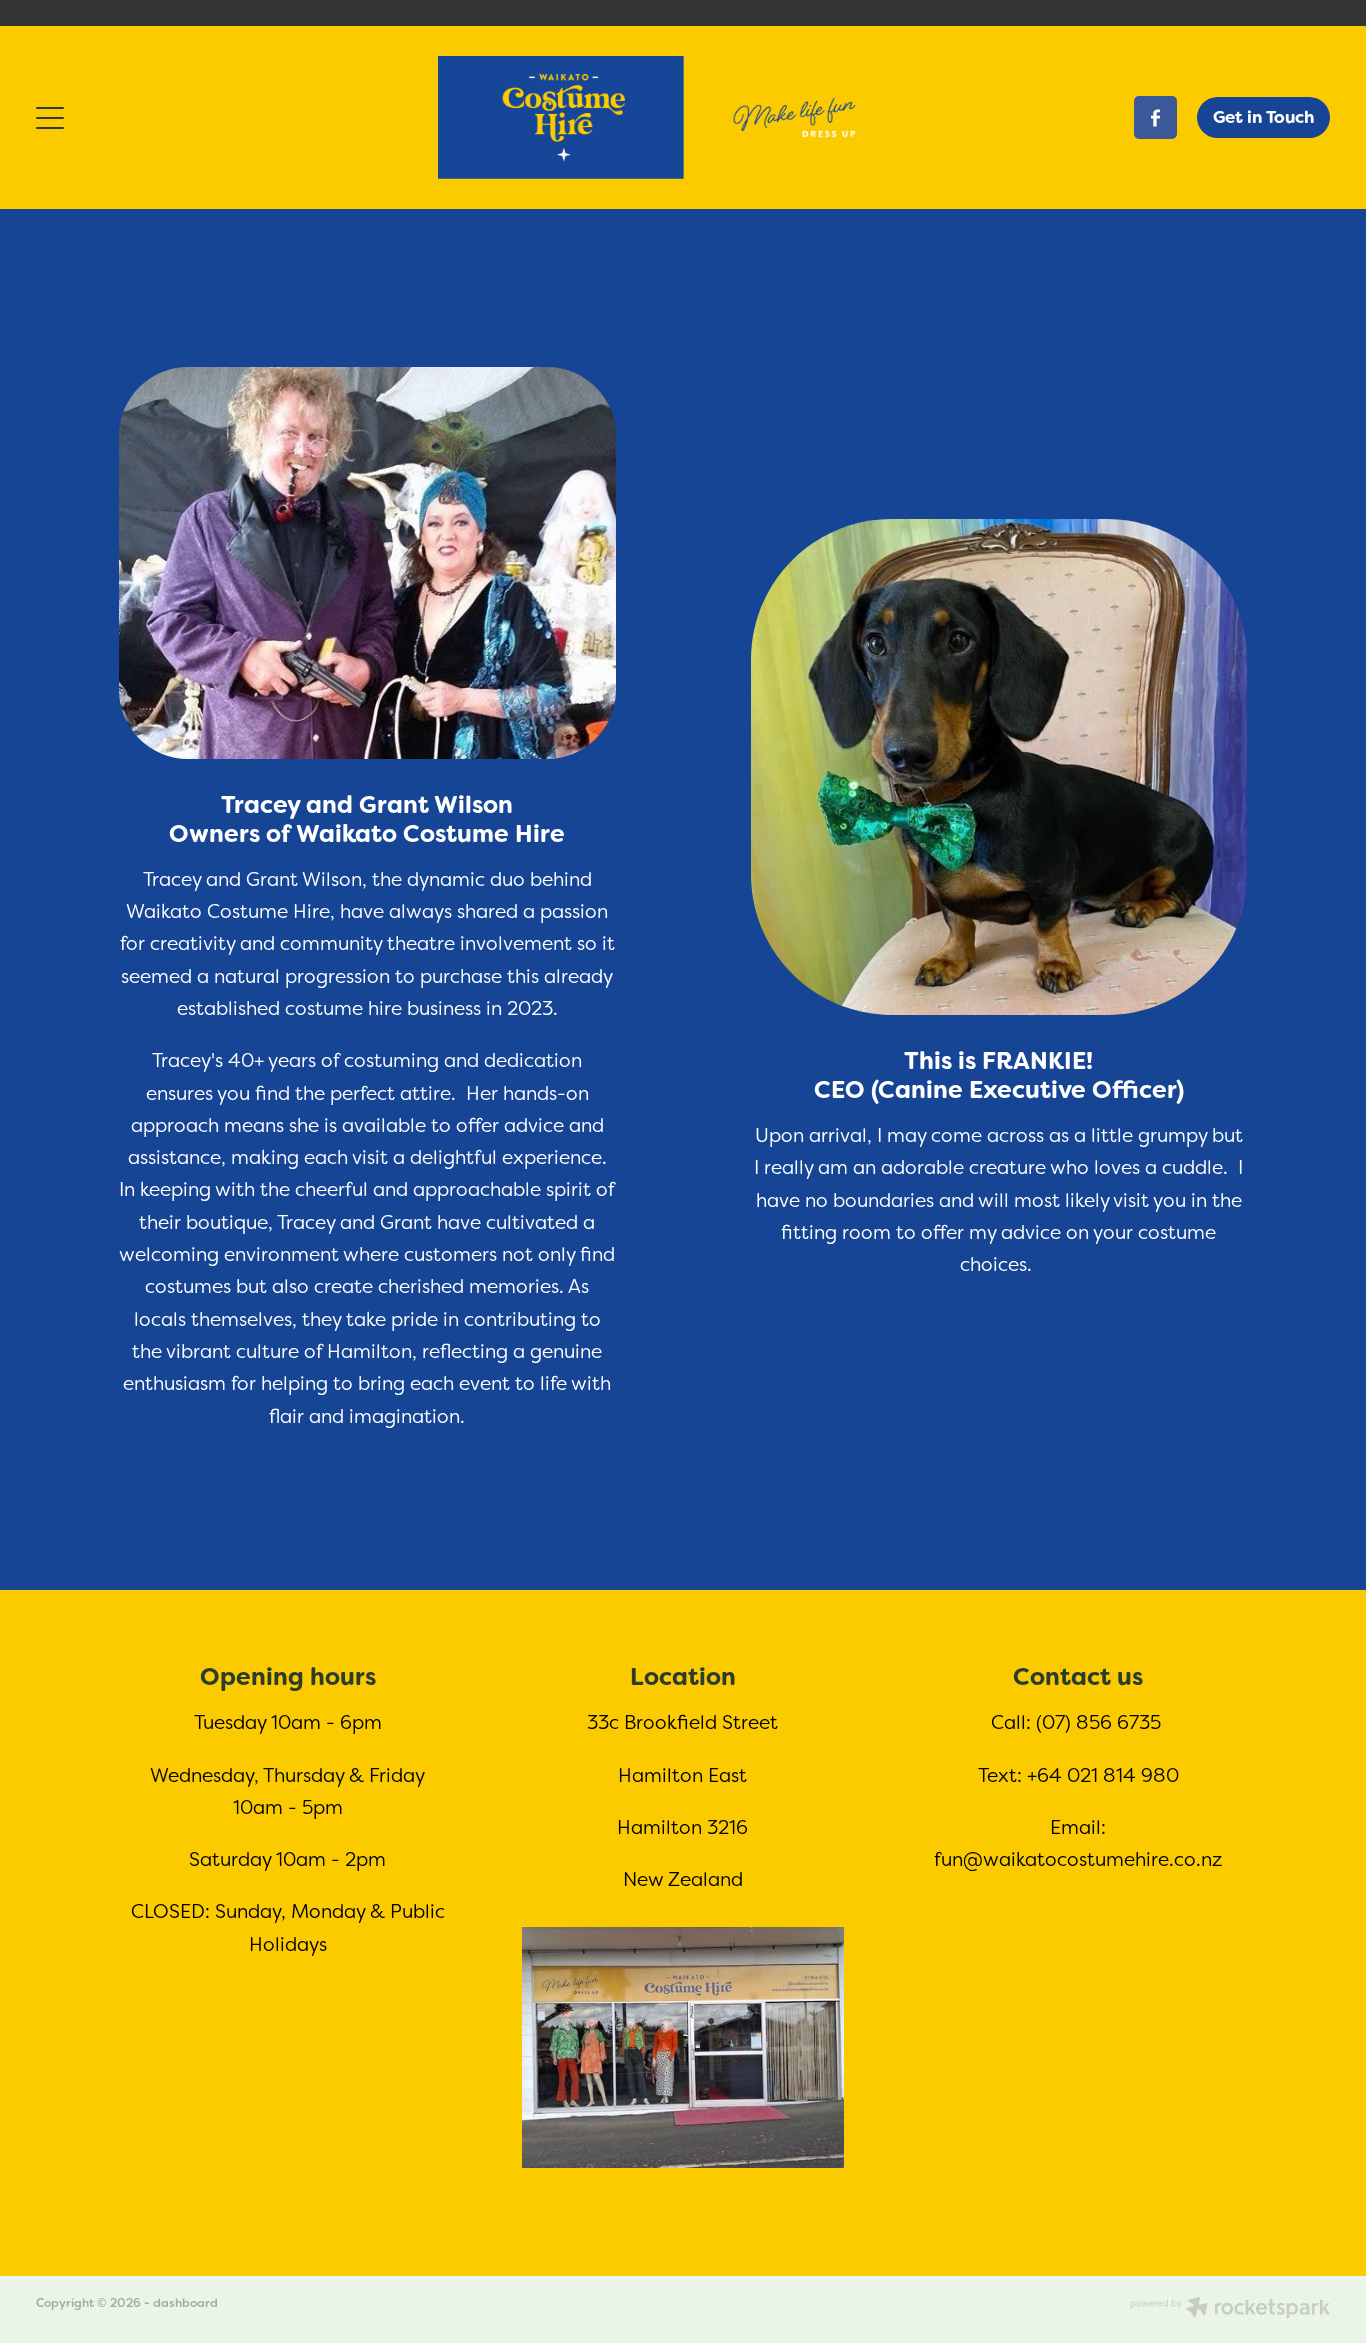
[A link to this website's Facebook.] (1155, 117)
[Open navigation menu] (198, 118)
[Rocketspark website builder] (1230, 2309)
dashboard (185, 2303)
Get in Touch (1263, 117)
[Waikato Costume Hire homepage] (682, 117)
